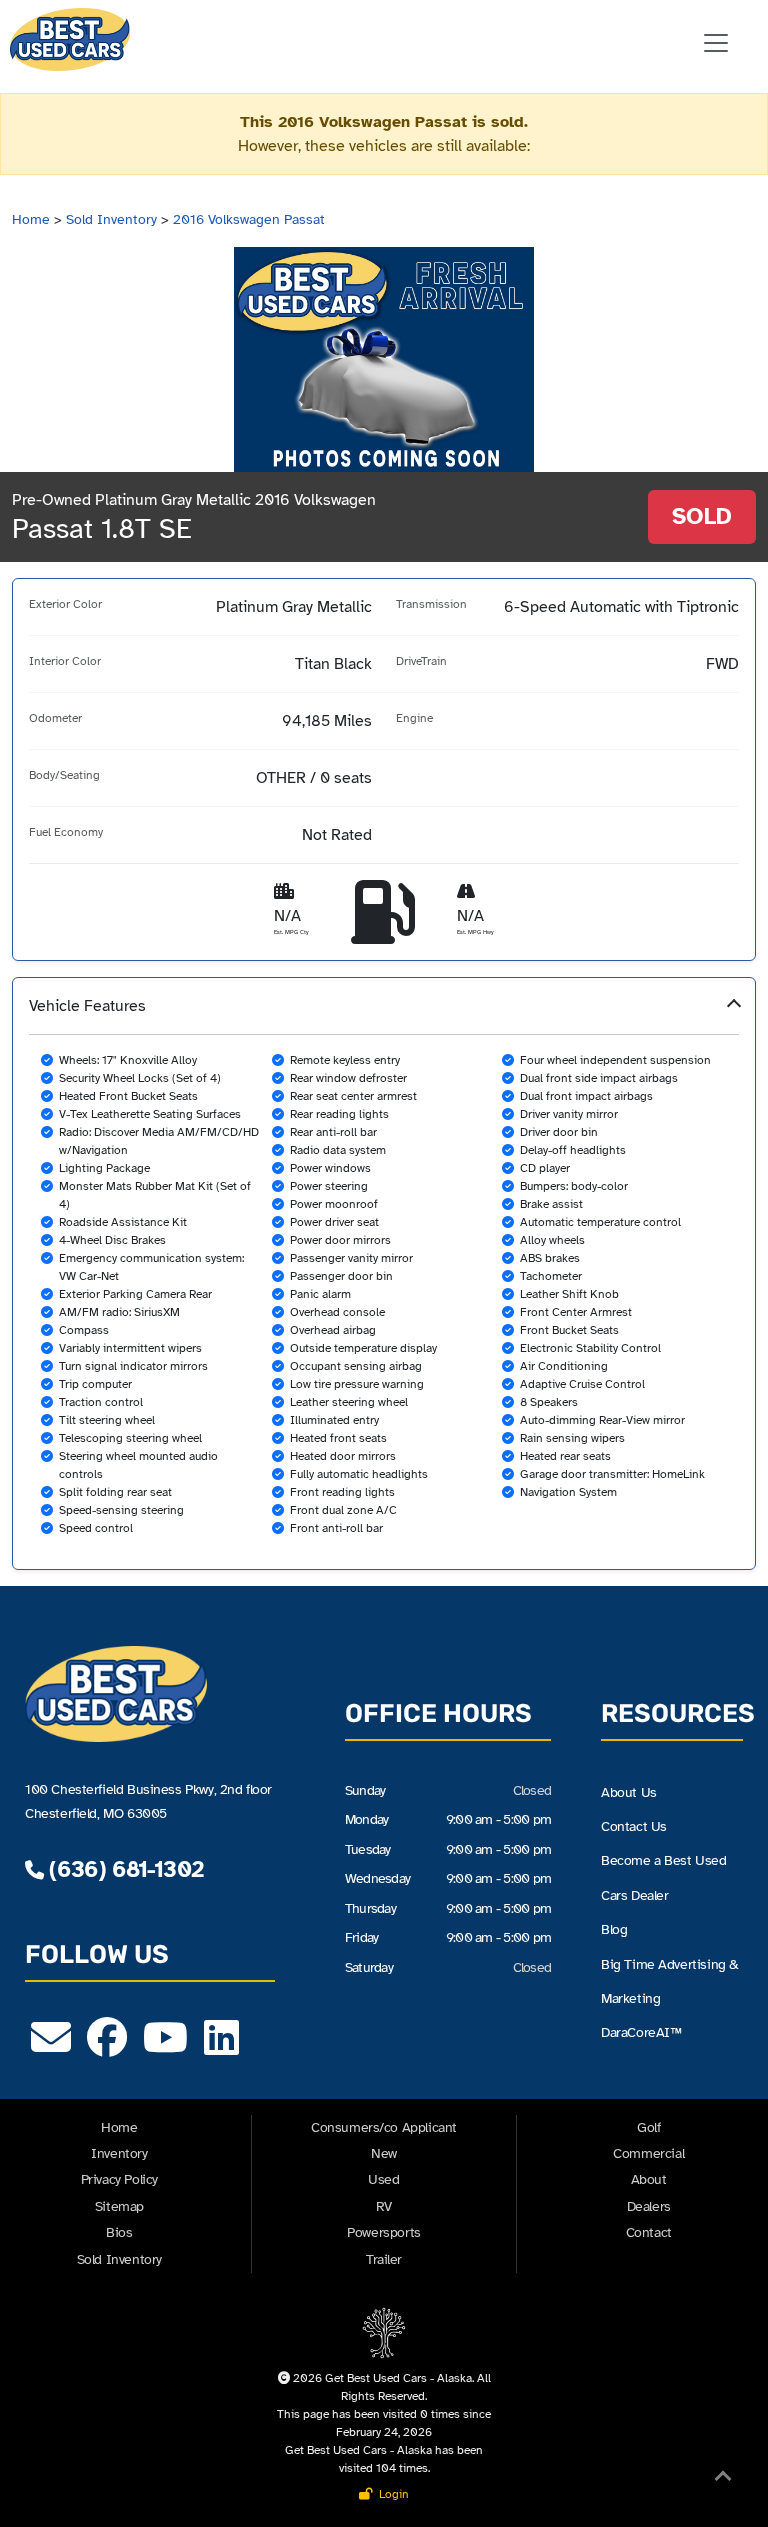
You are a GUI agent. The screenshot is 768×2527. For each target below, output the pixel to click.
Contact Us (634, 1826)
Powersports (384, 2232)
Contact (649, 2232)
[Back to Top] (723, 2480)
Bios (119, 2232)
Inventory (119, 2153)
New (384, 2153)
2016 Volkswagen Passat (249, 219)
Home (31, 219)
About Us (629, 1792)
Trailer (384, 2259)
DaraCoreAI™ (641, 2032)
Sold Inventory (111, 219)
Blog (614, 1929)
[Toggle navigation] (716, 43)
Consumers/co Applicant (384, 2127)
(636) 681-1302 (123, 1869)
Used (383, 2179)
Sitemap (119, 2206)
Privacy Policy (119, 2179)
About (649, 2179)
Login (391, 2494)
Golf (648, 2127)
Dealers (649, 2206)
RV (384, 2206)
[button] (384, 1273)
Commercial (648, 2153)
